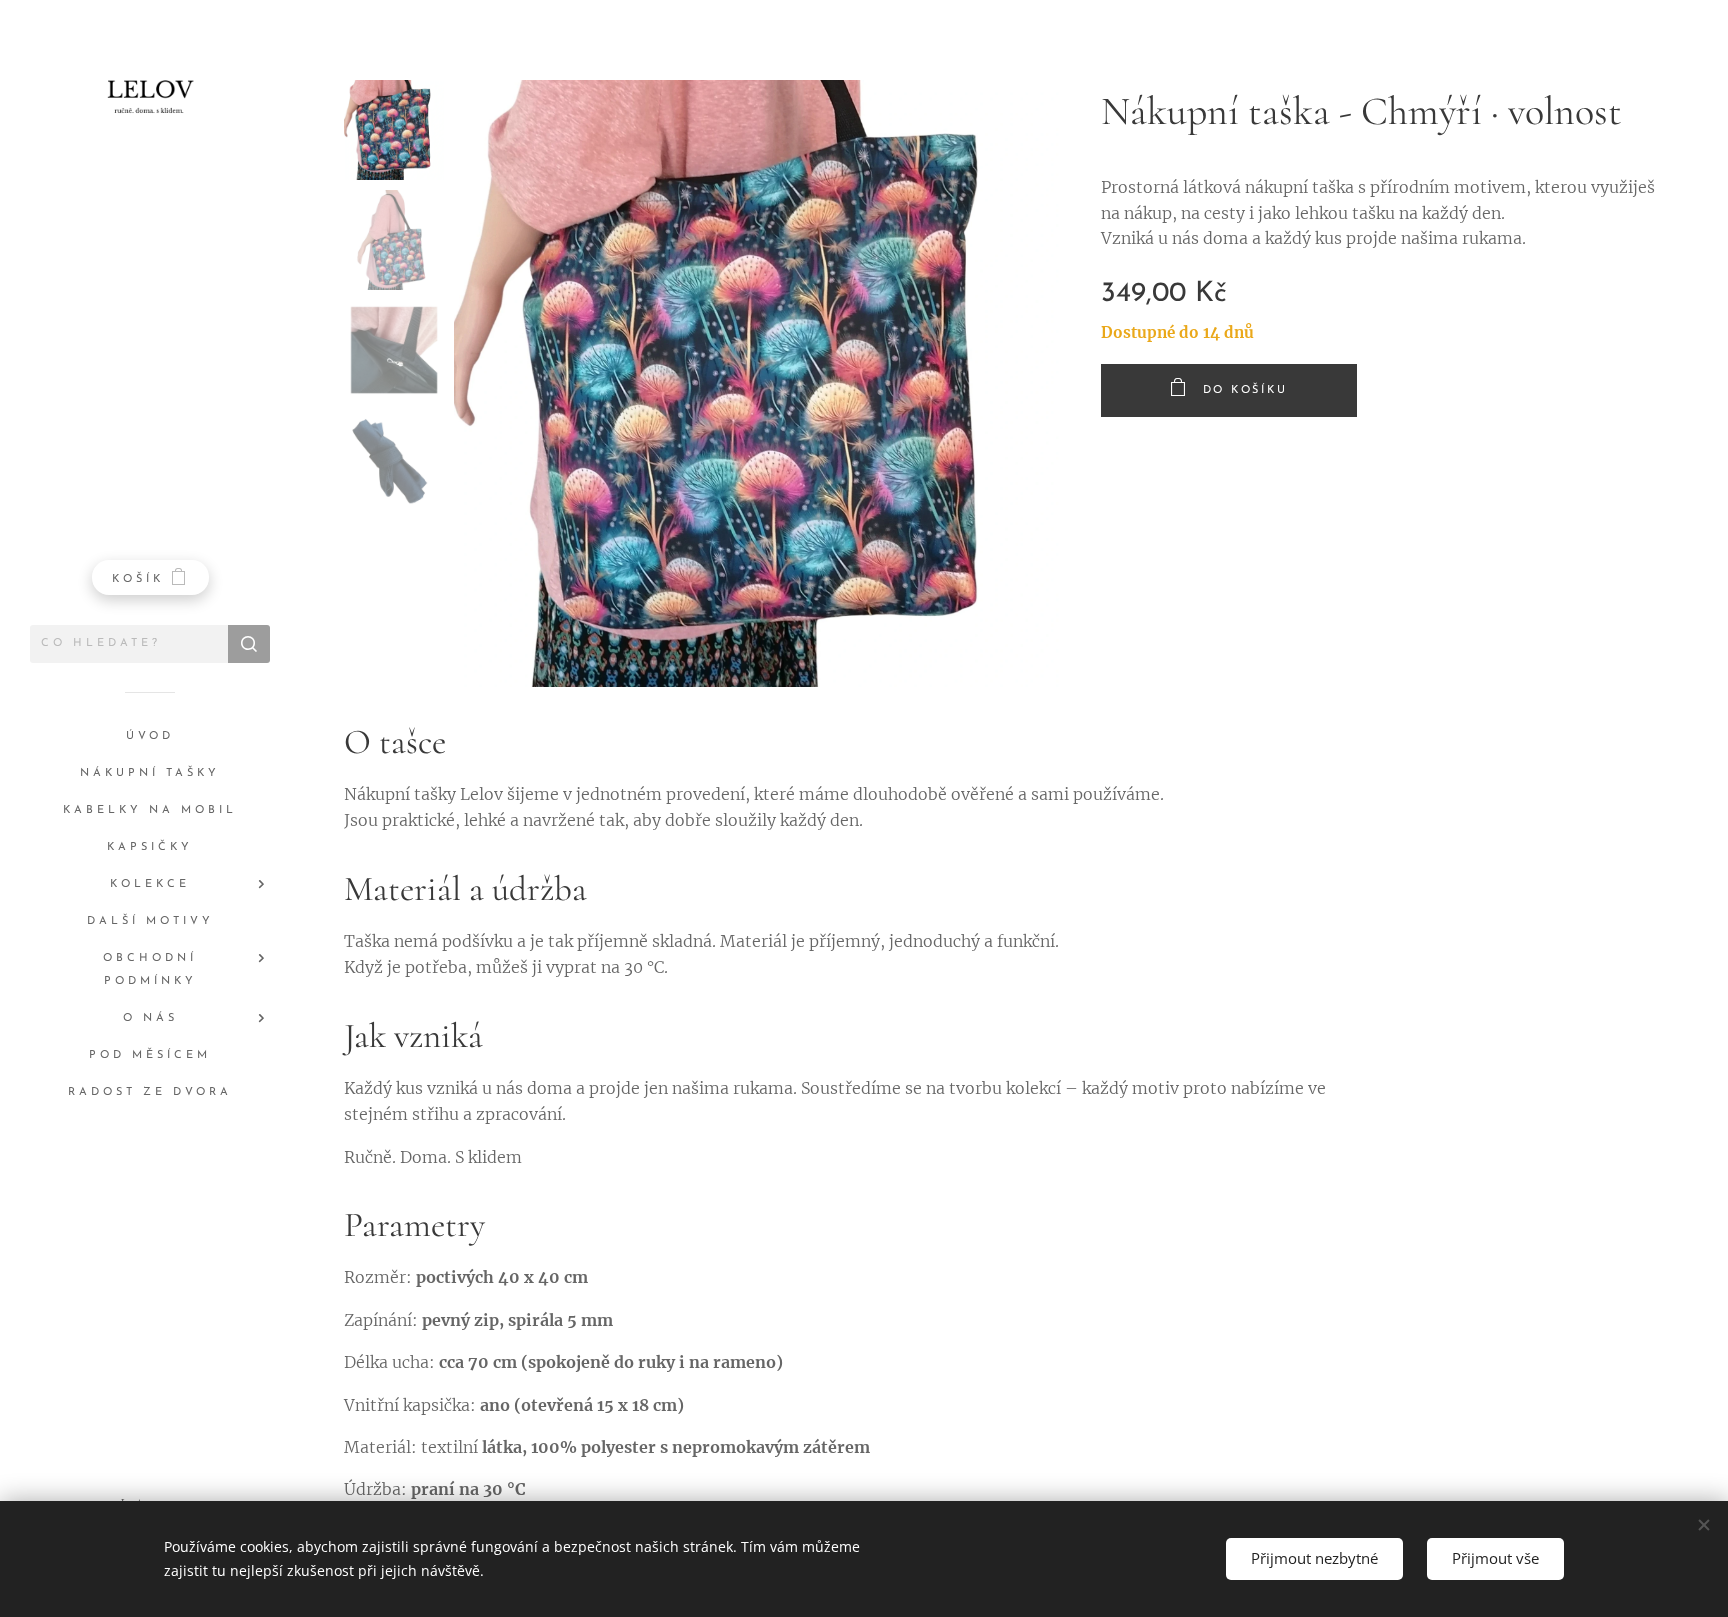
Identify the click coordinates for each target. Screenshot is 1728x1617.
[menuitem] (150, 736)
